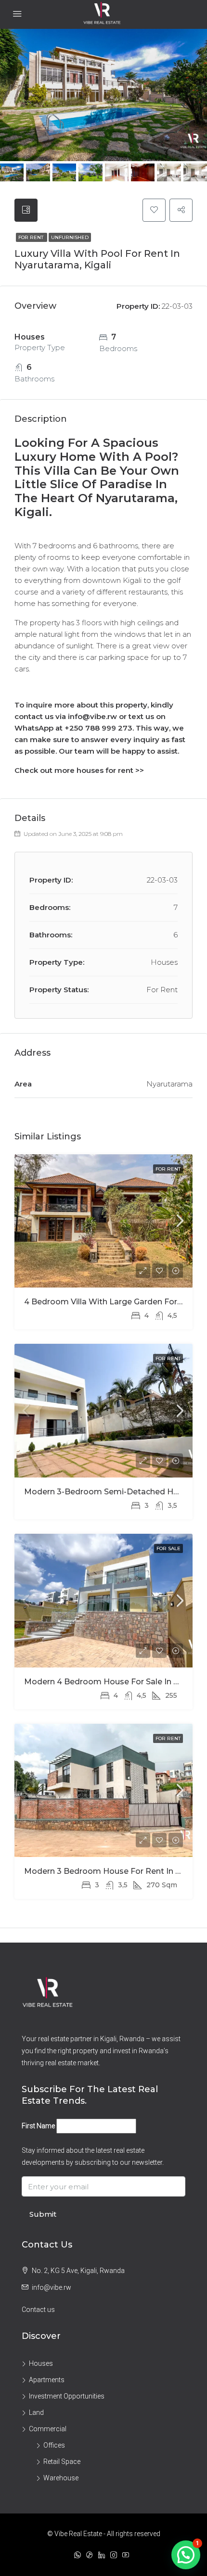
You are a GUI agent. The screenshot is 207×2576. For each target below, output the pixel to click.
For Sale (168, 1548)
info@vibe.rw (52, 2287)
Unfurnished (70, 237)
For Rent (32, 237)
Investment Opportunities (67, 2396)
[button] (186, 2555)
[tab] (26, 210)
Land (36, 2412)
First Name (38, 2126)
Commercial (48, 2429)
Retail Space (62, 2462)
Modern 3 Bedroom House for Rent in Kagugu (115, 1871)
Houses (41, 2363)
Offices (54, 2445)
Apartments (47, 2380)
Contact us (38, 2310)
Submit (43, 2214)
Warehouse (61, 2478)
